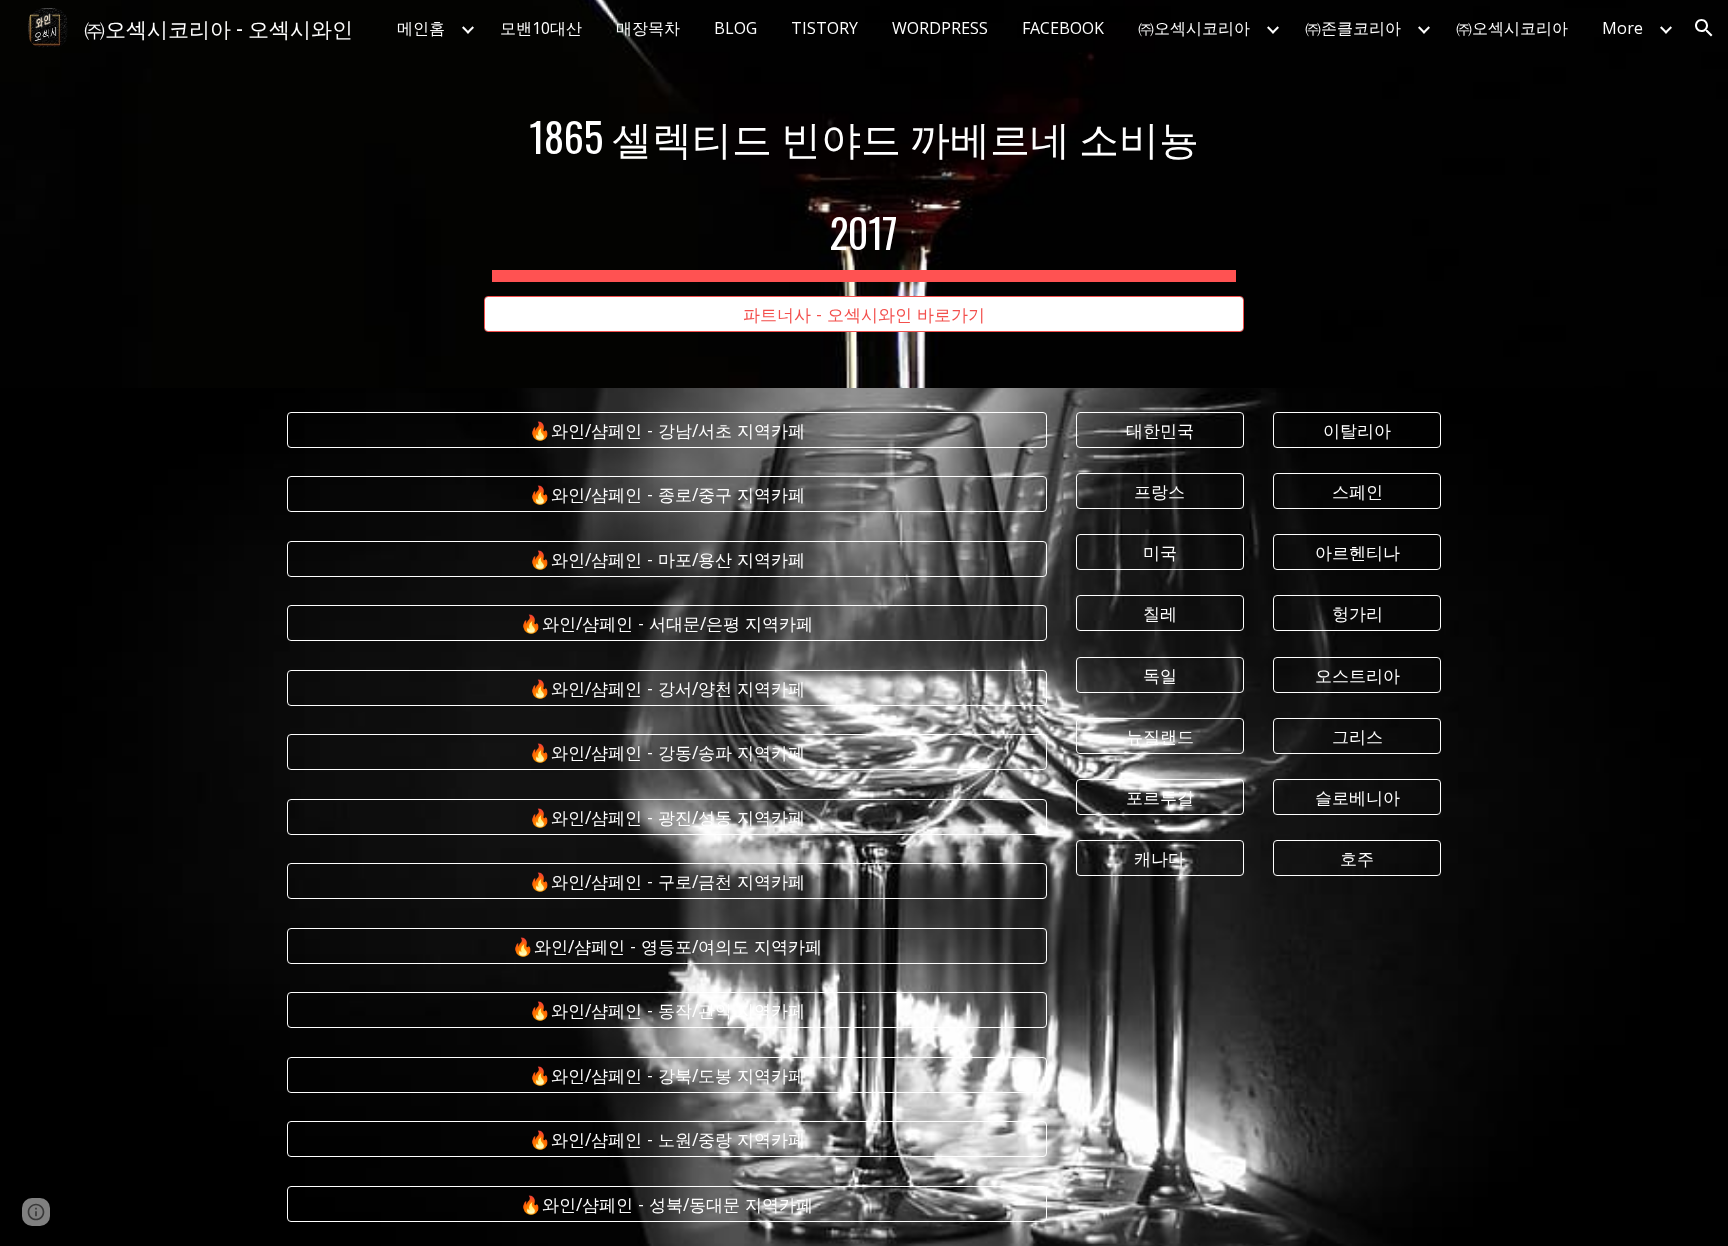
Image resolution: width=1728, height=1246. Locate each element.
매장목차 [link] (648, 28)
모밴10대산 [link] (541, 28)
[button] (1704, 28)
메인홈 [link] (421, 28)
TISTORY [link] (824, 28)
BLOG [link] (735, 28)
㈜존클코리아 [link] (1353, 28)
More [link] (1622, 28)
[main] (864, 176)
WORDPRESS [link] (940, 28)
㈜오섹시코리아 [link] (1194, 28)
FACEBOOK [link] (1063, 28)
